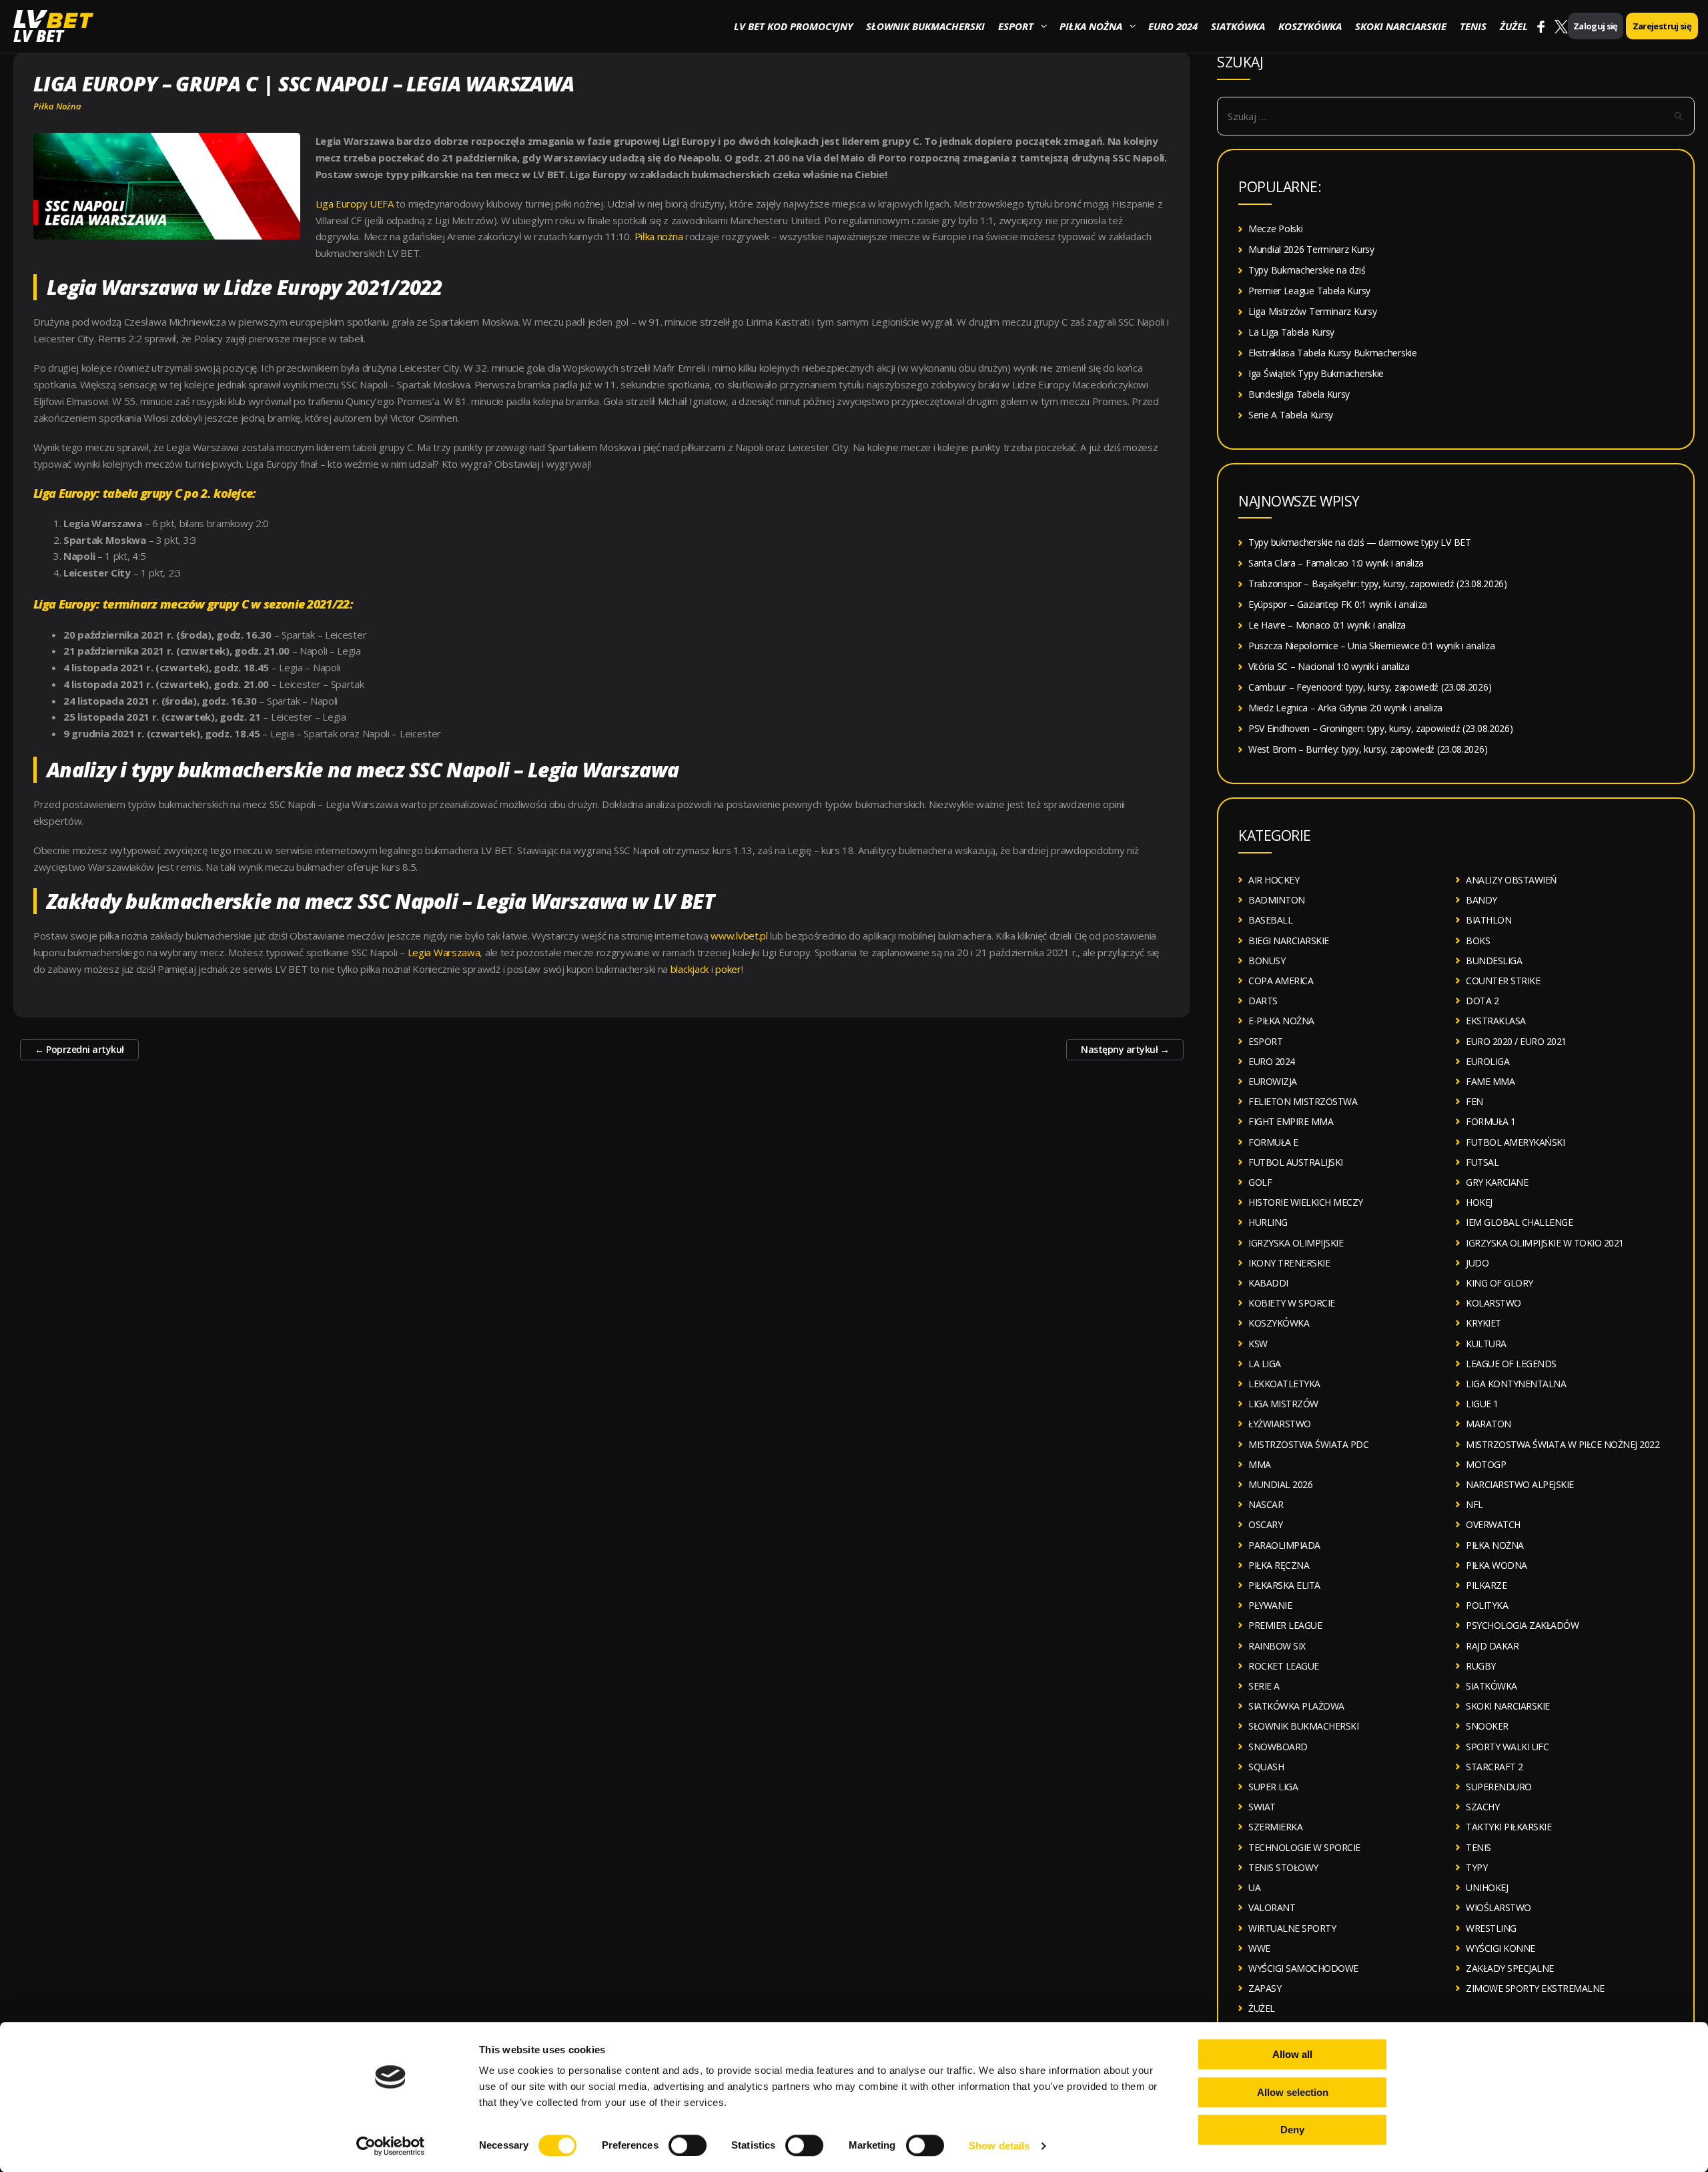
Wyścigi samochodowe (1303, 1968)
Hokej (1479, 1202)
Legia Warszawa (444, 952)
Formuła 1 (1491, 1121)
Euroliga (1487, 1061)
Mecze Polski (1275, 229)
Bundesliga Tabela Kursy (1299, 394)
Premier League (1285, 1625)
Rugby (1481, 1666)
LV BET (38, 36)
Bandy (1481, 900)
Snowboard (1278, 1747)
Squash (1266, 1767)
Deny (1292, 2130)
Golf (1260, 1182)
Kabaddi (1268, 1283)
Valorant (1272, 1907)
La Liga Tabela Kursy (1291, 332)
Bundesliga (1494, 961)
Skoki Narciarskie (1401, 26)
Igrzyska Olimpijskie (1296, 1243)
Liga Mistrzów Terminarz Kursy (1312, 311)
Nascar (1266, 1504)
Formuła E (1273, 1142)
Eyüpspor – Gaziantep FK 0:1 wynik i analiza (1338, 604)
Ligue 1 (1482, 1404)
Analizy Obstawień (1512, 880)
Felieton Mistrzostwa (1303, 1101)
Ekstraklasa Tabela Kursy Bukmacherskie (1333, 353)
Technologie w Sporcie (1304, 1847)
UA (1254, 1887)
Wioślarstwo (1499, 1907)
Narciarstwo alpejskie (1520, 1484)
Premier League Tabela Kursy (1309, 291)
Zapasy (1265, 1988)
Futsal (1482, 1162)
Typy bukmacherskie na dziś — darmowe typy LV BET (1360, 542)
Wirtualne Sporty (1292, 1928)
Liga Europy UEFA (355, 204)
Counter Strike (1503, 981)
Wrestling (1491, 1928)
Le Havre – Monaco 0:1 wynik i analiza (1327, 625)
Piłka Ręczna (1279, 1565)
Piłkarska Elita (1284, 1585)
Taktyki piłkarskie (1509, 1827)
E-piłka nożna (1281, 1021)
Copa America (1281, 981)
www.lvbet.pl (738, 936)
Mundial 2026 (1280, 1484)
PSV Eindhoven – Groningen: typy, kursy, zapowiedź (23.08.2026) (1380, 728)
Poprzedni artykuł (79, 1049)
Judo (1477, 1263)
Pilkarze (1486, 1585)
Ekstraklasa (1496, 1021)
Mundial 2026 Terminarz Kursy (1311, 249)
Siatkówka (1238, 26)
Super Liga (1273, 1787)
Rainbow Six (1277, 1646)
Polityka (1487, 1605)
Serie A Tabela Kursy (1291, 415)
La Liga (1265, 1364)
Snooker (1487, 1726)
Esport (1016, 26)
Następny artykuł (1125, 1049)
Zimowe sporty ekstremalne (1535, 1988)
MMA (1260, 1464)
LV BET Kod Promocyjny (793, 26)
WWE (1259, 1948)
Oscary (1265, 1524)
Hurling (1268, 1222)
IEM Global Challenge (1519, 1222)
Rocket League (1284, 1666)
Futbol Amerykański (1515, 1142)
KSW (1258, 1344)
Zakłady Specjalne (1510, 1968)
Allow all (1292, 2054)
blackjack (690, 969)
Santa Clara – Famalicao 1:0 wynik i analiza (1336, 563)
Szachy (1482, 1807)
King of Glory (1500, 1283)
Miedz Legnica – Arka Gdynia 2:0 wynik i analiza (1345, 708)
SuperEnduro (1499, 1787)
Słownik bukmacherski (925, 26)
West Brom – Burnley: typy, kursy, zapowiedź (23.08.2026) (1368, 749)
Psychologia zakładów (1522, 1625)
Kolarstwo (1493, 1303)
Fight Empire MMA (1291, 1121)
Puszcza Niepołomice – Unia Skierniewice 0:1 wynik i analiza (1371, 646)
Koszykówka (1310, 26)
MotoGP (1486, 1464)
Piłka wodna (1497, 1565)
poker (728, 969)
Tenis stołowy (1283, 1867)
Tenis (1473, 26)
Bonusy (1267, 961)
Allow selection (1293, 2092)
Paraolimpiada (1284, 1545)
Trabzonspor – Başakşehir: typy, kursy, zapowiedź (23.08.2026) (1378, 584)
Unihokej (1487, 1887)
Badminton (1277, 900)
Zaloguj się (1596, 26)
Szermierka (1275, 1827)
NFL (1474, 1504)
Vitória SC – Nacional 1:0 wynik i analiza (1329, 666)
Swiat (1262, 1807)
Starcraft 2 (1494, 1767)
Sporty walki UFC (1507, 1747)
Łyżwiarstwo (1280, 1424)
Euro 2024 (1173, 26)
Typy (1476, 1867)
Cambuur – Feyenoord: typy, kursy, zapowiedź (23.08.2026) (1370, 687)
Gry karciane (1497, 1182)
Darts (1263, 1001)
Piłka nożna (1091, 26)
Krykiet (1483, 1323)
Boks (1478, 941)
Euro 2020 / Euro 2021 (1516, 1041)
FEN (1474, 1101)
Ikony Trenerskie (1289, 1263)
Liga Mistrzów (1283, 1404)
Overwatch (1493, 1524)
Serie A (1264, 1686)
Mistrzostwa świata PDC (1308, 1444)
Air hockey (1274, 880)
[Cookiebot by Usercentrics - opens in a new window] (391, 2146)
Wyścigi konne (1501, 1948)
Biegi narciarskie (1289, 941)
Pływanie (1270, 1605)
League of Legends (1511, 1364)
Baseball (1270, 920)
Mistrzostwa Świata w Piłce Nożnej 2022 (1563, 1444)
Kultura (1486, 1344)
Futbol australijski (1296, 1162)
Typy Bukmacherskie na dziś (1307, 270)
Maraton (1488, 1424)
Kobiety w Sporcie (1292, 1303)
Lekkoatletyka (1284, 1384)
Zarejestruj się (1662, 26)
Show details (999, 2146)
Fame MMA (1490, 1081)
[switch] (688, 2145)
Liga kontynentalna (1516, 1384)
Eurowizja (1273, 1081)
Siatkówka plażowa (1296, 1706)
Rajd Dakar (1492, 1646)
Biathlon (1488, 920)
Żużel (1514, 26)
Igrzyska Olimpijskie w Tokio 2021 (1545, 1243)
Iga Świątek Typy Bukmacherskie (1316, 373)
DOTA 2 (1482, 1001)
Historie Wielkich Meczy (1306, 1202)
